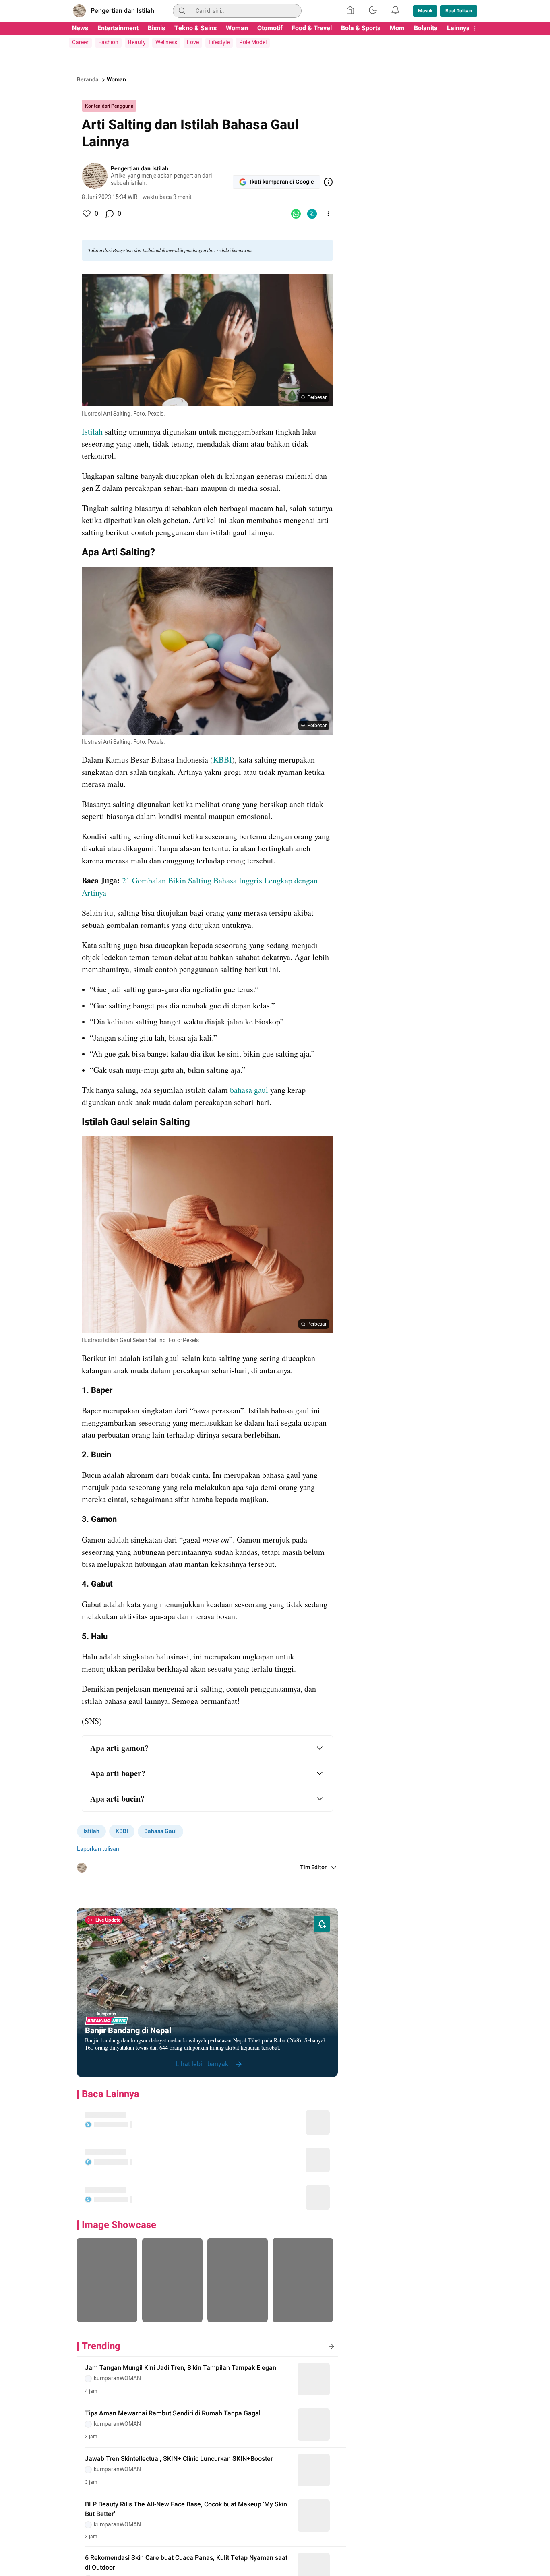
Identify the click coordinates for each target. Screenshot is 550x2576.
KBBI (222, 760)
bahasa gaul (250, 1090)
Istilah (92, 431)
